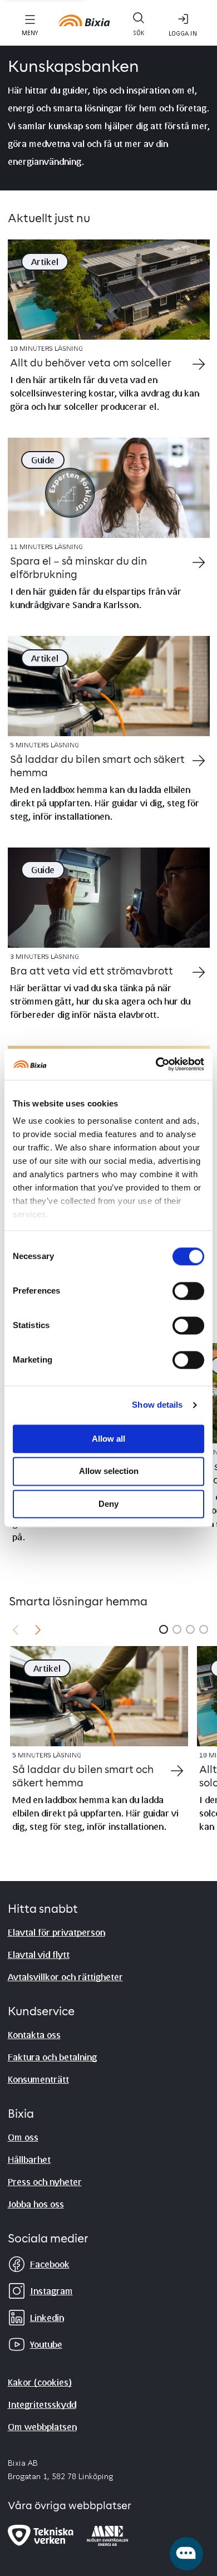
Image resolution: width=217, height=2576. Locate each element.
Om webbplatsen (42, 2426)
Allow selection (109, 1471)
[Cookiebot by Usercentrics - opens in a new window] (156, 1064)
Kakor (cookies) (40, 2382)
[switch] (188, 1291)
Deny (108, 1504)
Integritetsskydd (42, 2404)
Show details (157, 1405)
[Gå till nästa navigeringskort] (38, 1629)
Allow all (108, 1439)
